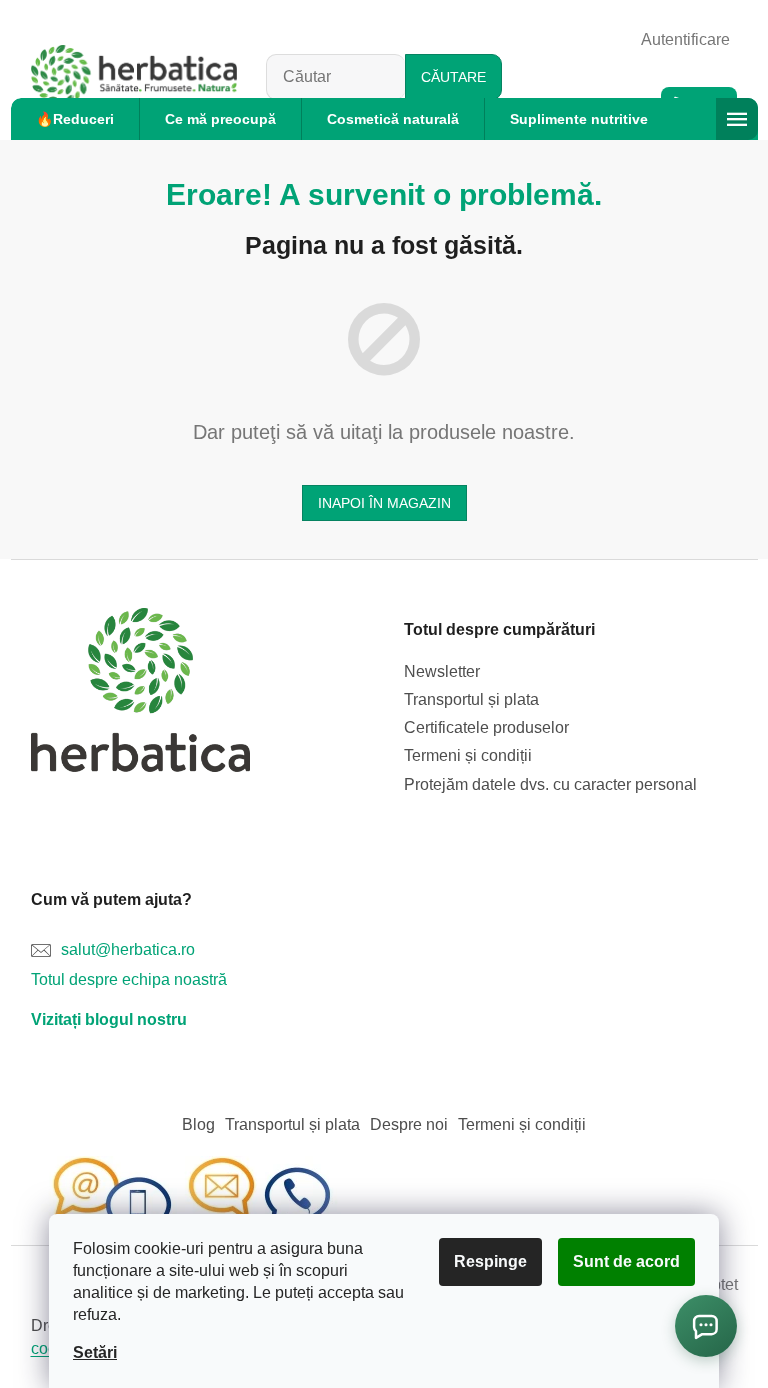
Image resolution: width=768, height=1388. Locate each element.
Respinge (490, 1261)
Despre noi (409, 1124)
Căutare (453, 77)
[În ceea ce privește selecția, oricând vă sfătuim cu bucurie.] (191, 1199)
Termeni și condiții (468, 755)
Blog (198, 1124)
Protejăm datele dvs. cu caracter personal (550, 784)
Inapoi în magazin (384, 503)
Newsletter (442, 671)
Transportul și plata (471, 699)
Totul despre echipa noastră (129, 979)
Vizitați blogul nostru (109, 1019)
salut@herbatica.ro (128, 949)
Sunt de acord (626, 1261)
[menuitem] (75, 119)
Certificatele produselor (486, 727)
